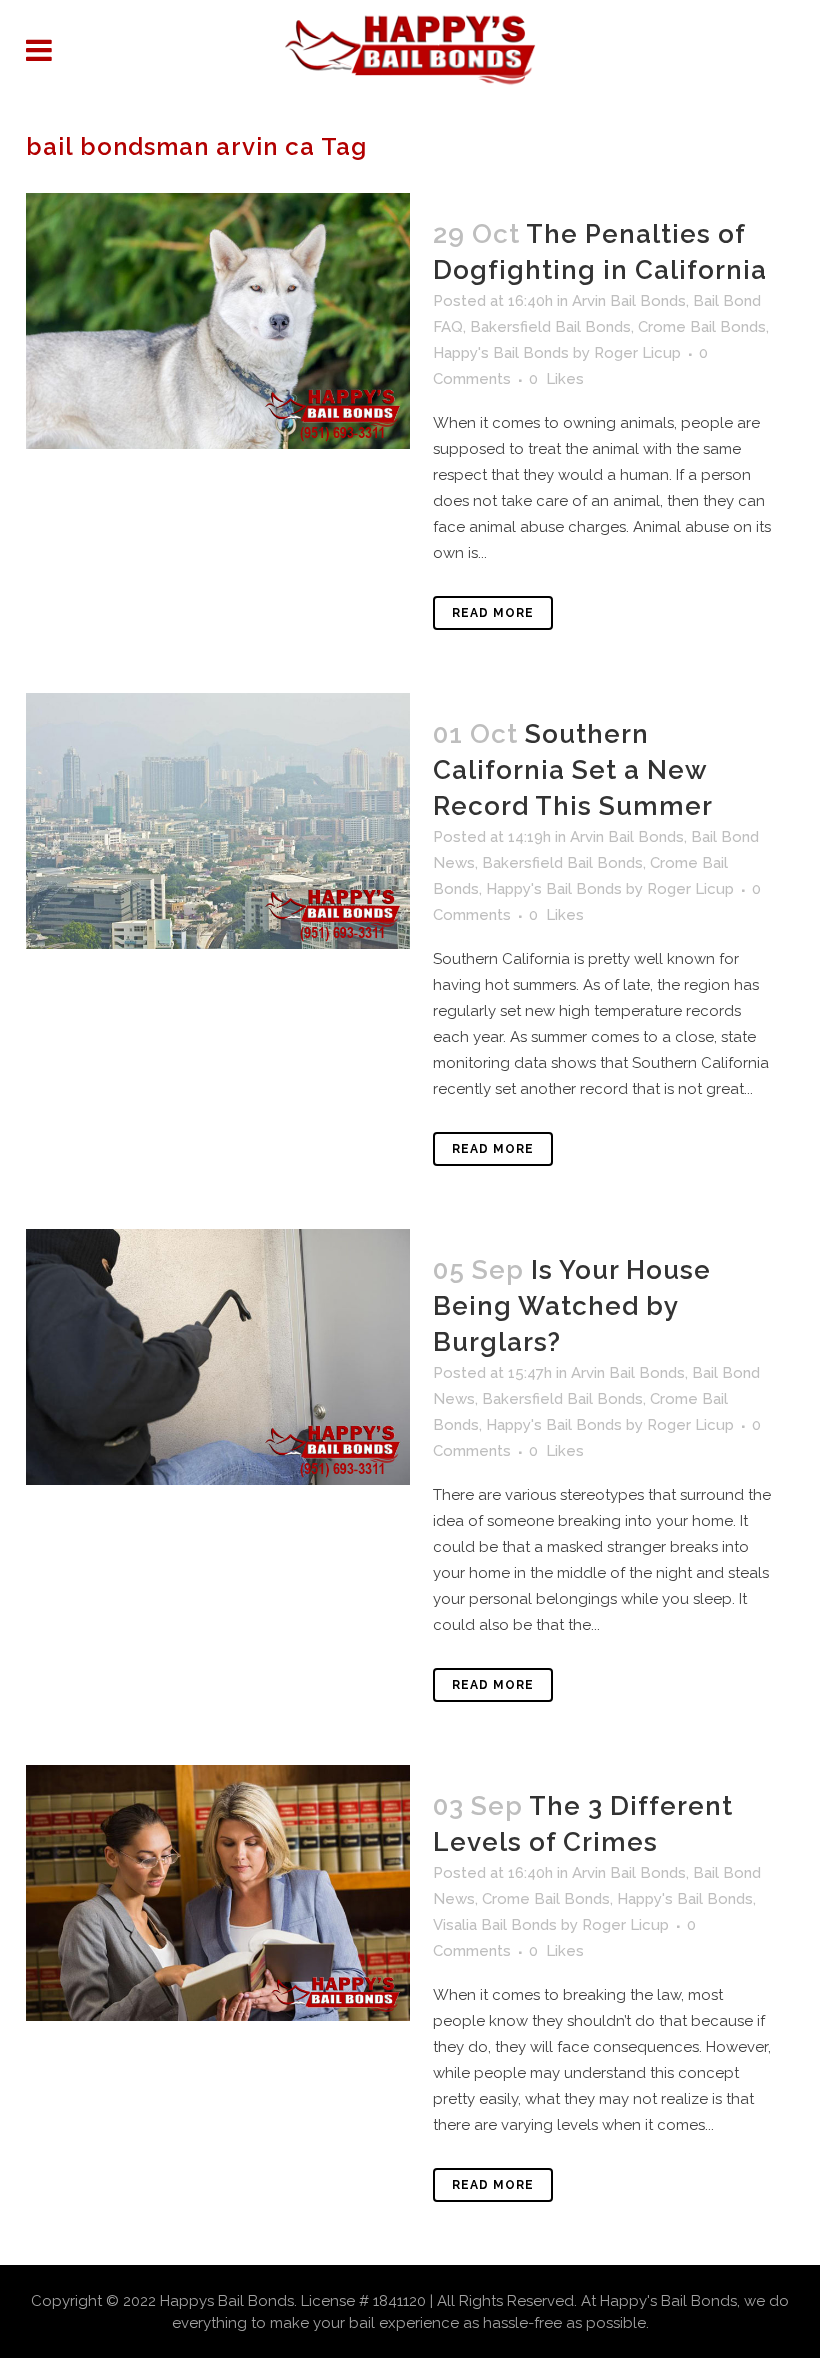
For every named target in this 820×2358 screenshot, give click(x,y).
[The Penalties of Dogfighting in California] (218, 321)
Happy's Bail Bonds (501, 353)
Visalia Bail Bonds (495, 1925)
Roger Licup (637, 353)
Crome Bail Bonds (702, 327)
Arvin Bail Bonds (629, 301)
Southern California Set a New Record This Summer (573, 770)
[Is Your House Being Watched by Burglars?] (218, 1357)
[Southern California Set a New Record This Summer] (218, 821)
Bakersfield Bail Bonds (550, 327)
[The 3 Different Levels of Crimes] (218, 1893)
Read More (493, 613)
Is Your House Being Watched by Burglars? (572, 1306)
